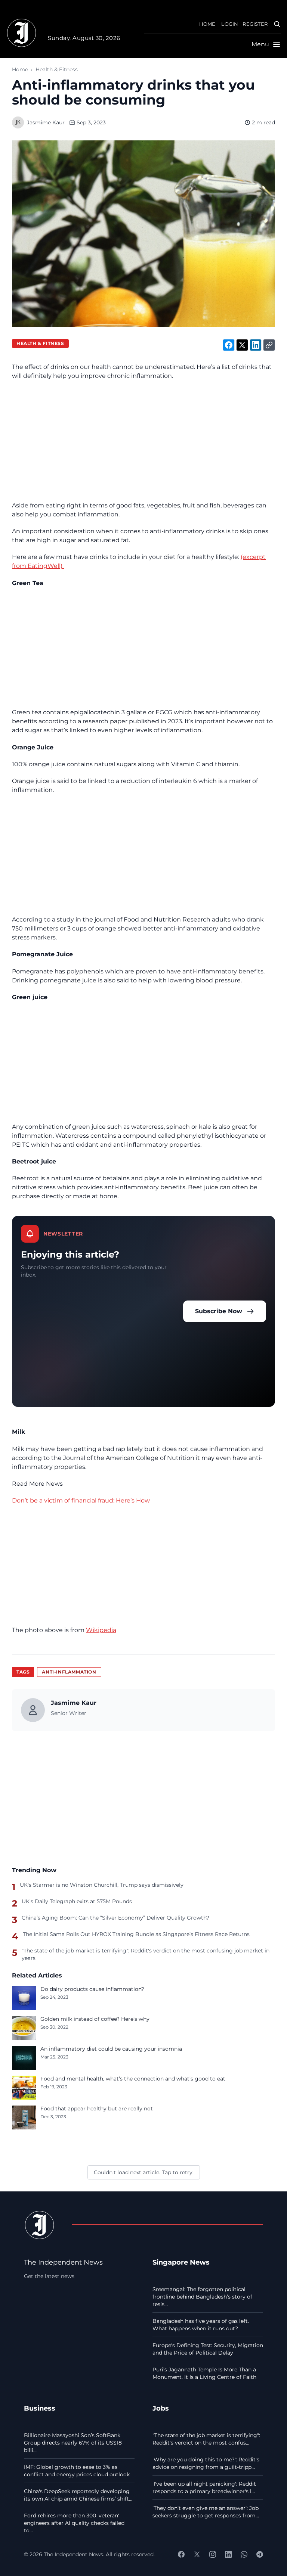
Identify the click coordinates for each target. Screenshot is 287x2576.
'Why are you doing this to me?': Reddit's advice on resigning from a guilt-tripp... (206, 2463)
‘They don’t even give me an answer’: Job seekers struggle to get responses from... (206, 2512)
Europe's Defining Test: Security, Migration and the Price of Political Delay (208, 2349)
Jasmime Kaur (46, 122)
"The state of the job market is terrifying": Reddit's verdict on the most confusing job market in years (146, 1954)
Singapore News (181, 2262)
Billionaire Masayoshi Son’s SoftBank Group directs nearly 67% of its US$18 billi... (73, 2443)
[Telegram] (260, 2554)
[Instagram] (213, 2554)
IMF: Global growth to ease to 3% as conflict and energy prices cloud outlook (77, 2471)
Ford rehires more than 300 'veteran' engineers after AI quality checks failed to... (74, 2523)
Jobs (161, 2408)
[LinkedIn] (228, 2554)
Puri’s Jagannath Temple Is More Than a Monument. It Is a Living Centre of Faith (204, 2373)
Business (40, 2408)
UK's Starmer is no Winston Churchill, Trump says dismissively (102, 1885)
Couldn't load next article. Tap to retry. (144, 2172)
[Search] (277, 24)
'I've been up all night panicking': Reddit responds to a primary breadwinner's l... (204, 2488)
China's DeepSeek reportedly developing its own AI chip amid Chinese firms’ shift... (78, 2495)
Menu (260, 44)
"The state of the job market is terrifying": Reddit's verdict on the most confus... (206, 2439)
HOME (207, 24)
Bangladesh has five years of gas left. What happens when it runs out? (201, 2325)
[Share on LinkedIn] (256, 345)
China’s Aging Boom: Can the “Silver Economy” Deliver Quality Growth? (115, 1918)
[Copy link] (269, 345)
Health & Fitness (57, 69)
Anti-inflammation (69, 1672)
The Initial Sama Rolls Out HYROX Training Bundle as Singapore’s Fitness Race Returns (136, 1934)
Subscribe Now (219, 1311)
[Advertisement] (143, 441)
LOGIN (230, 24)
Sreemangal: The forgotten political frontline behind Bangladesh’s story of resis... (202, 2297)
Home (20, 69)
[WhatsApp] (244, 2554)
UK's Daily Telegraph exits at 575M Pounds (77, 1901)
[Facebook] (181, 2554)
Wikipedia (101, 1630)
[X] (197, 2554)
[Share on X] (242, 345)
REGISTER (255, 24)
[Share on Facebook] (229, 345)
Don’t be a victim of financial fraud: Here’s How (81, 1500)
